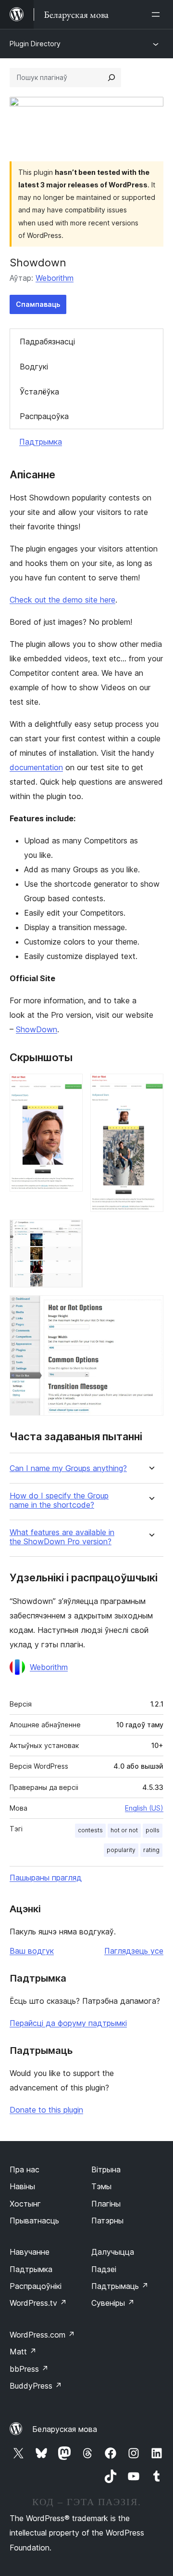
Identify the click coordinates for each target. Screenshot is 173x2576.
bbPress (29, 2369)
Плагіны (106, 2204)
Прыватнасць (34, 2221)
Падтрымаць (120, 2286)
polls (153, 1830)
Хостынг (25, 2204)
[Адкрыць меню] (158, 14)
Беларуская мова (65, 2429)
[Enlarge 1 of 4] (70, 1087)
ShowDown (37, 1029)
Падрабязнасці (47, 342)
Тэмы (101, 2186)
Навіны (22, 2186)
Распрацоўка (44, 416)
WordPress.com (42, 2335)
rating (151, 1850)
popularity (121, 1850)
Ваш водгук (32, 1951)
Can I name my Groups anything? (68, 1468)
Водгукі (34, 367)
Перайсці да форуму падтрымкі (68, 2023)
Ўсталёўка (39, 392)
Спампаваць (38, 304)
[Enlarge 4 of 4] (150, 1308)
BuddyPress (36, 2386)
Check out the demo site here (62, 600)
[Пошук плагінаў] (111, 78)
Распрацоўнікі (36, 2286)
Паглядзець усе (134, 1951)
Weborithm (55, 278)
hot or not (124, 1830)
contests (90, 1830)
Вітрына (106, 2169)
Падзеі (104, 2269)
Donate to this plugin (46, 2110)
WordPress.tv (38, 2303)
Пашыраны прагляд (46, 1878)
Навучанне (30, 2252)
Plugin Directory (35, 44)
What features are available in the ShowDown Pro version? (62, 1537)
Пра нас (25, 2169)
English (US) (144, 1808)
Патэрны (107, 2221)
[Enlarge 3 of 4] (70, 1233)
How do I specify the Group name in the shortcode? (59, 1500)
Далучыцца (113, 2252)
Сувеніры (113, 2303)
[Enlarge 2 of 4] (150, 1087)
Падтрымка (41, 442)
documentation (36, 767)
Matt (23, 2352)
